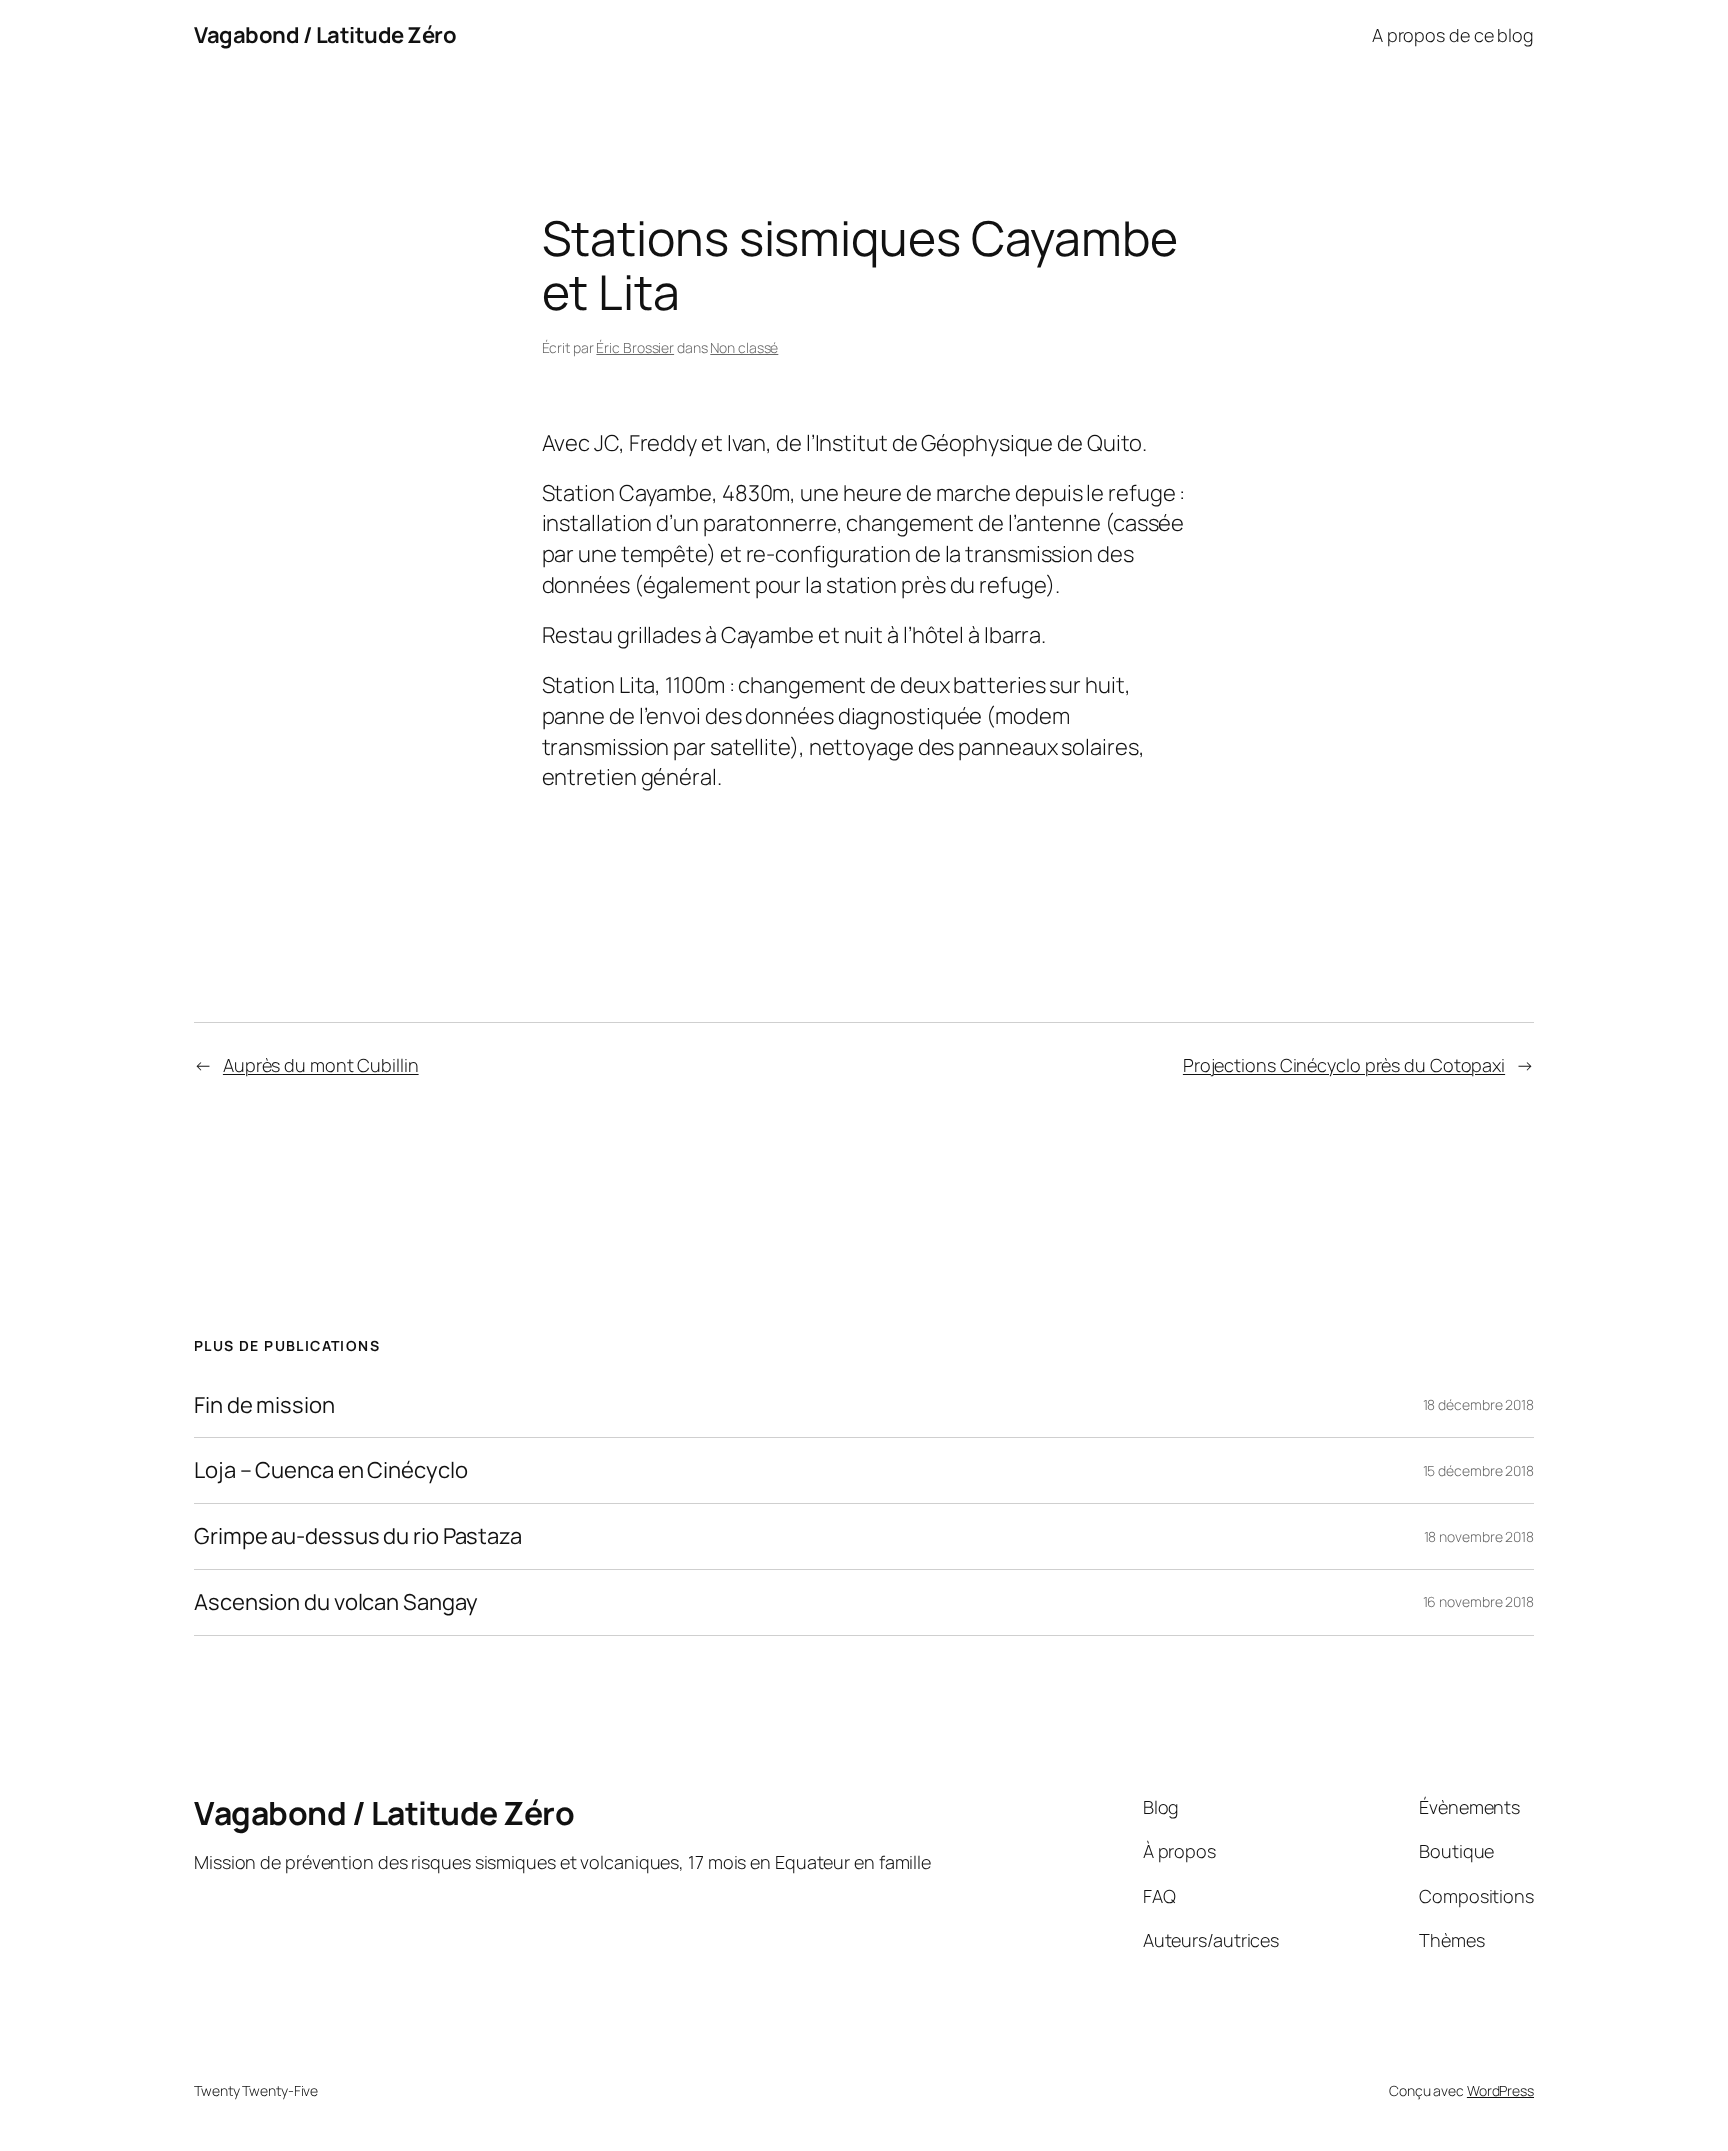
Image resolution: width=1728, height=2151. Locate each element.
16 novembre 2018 (1478, 1601)
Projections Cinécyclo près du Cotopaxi (1344, 1065)
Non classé (744, 347)
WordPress (1500, 2090)
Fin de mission (264, 1405)
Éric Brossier (635, 347)
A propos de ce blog (1453, 35)
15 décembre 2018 (1478, 1470)
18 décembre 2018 (1478, 1404)
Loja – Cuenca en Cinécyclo (330, 1470)
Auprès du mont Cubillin (321, 1065)
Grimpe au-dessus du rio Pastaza (358, 1536)
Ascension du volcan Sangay (335, 1602)
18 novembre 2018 (1479, 1536)
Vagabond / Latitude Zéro (325, 35)
